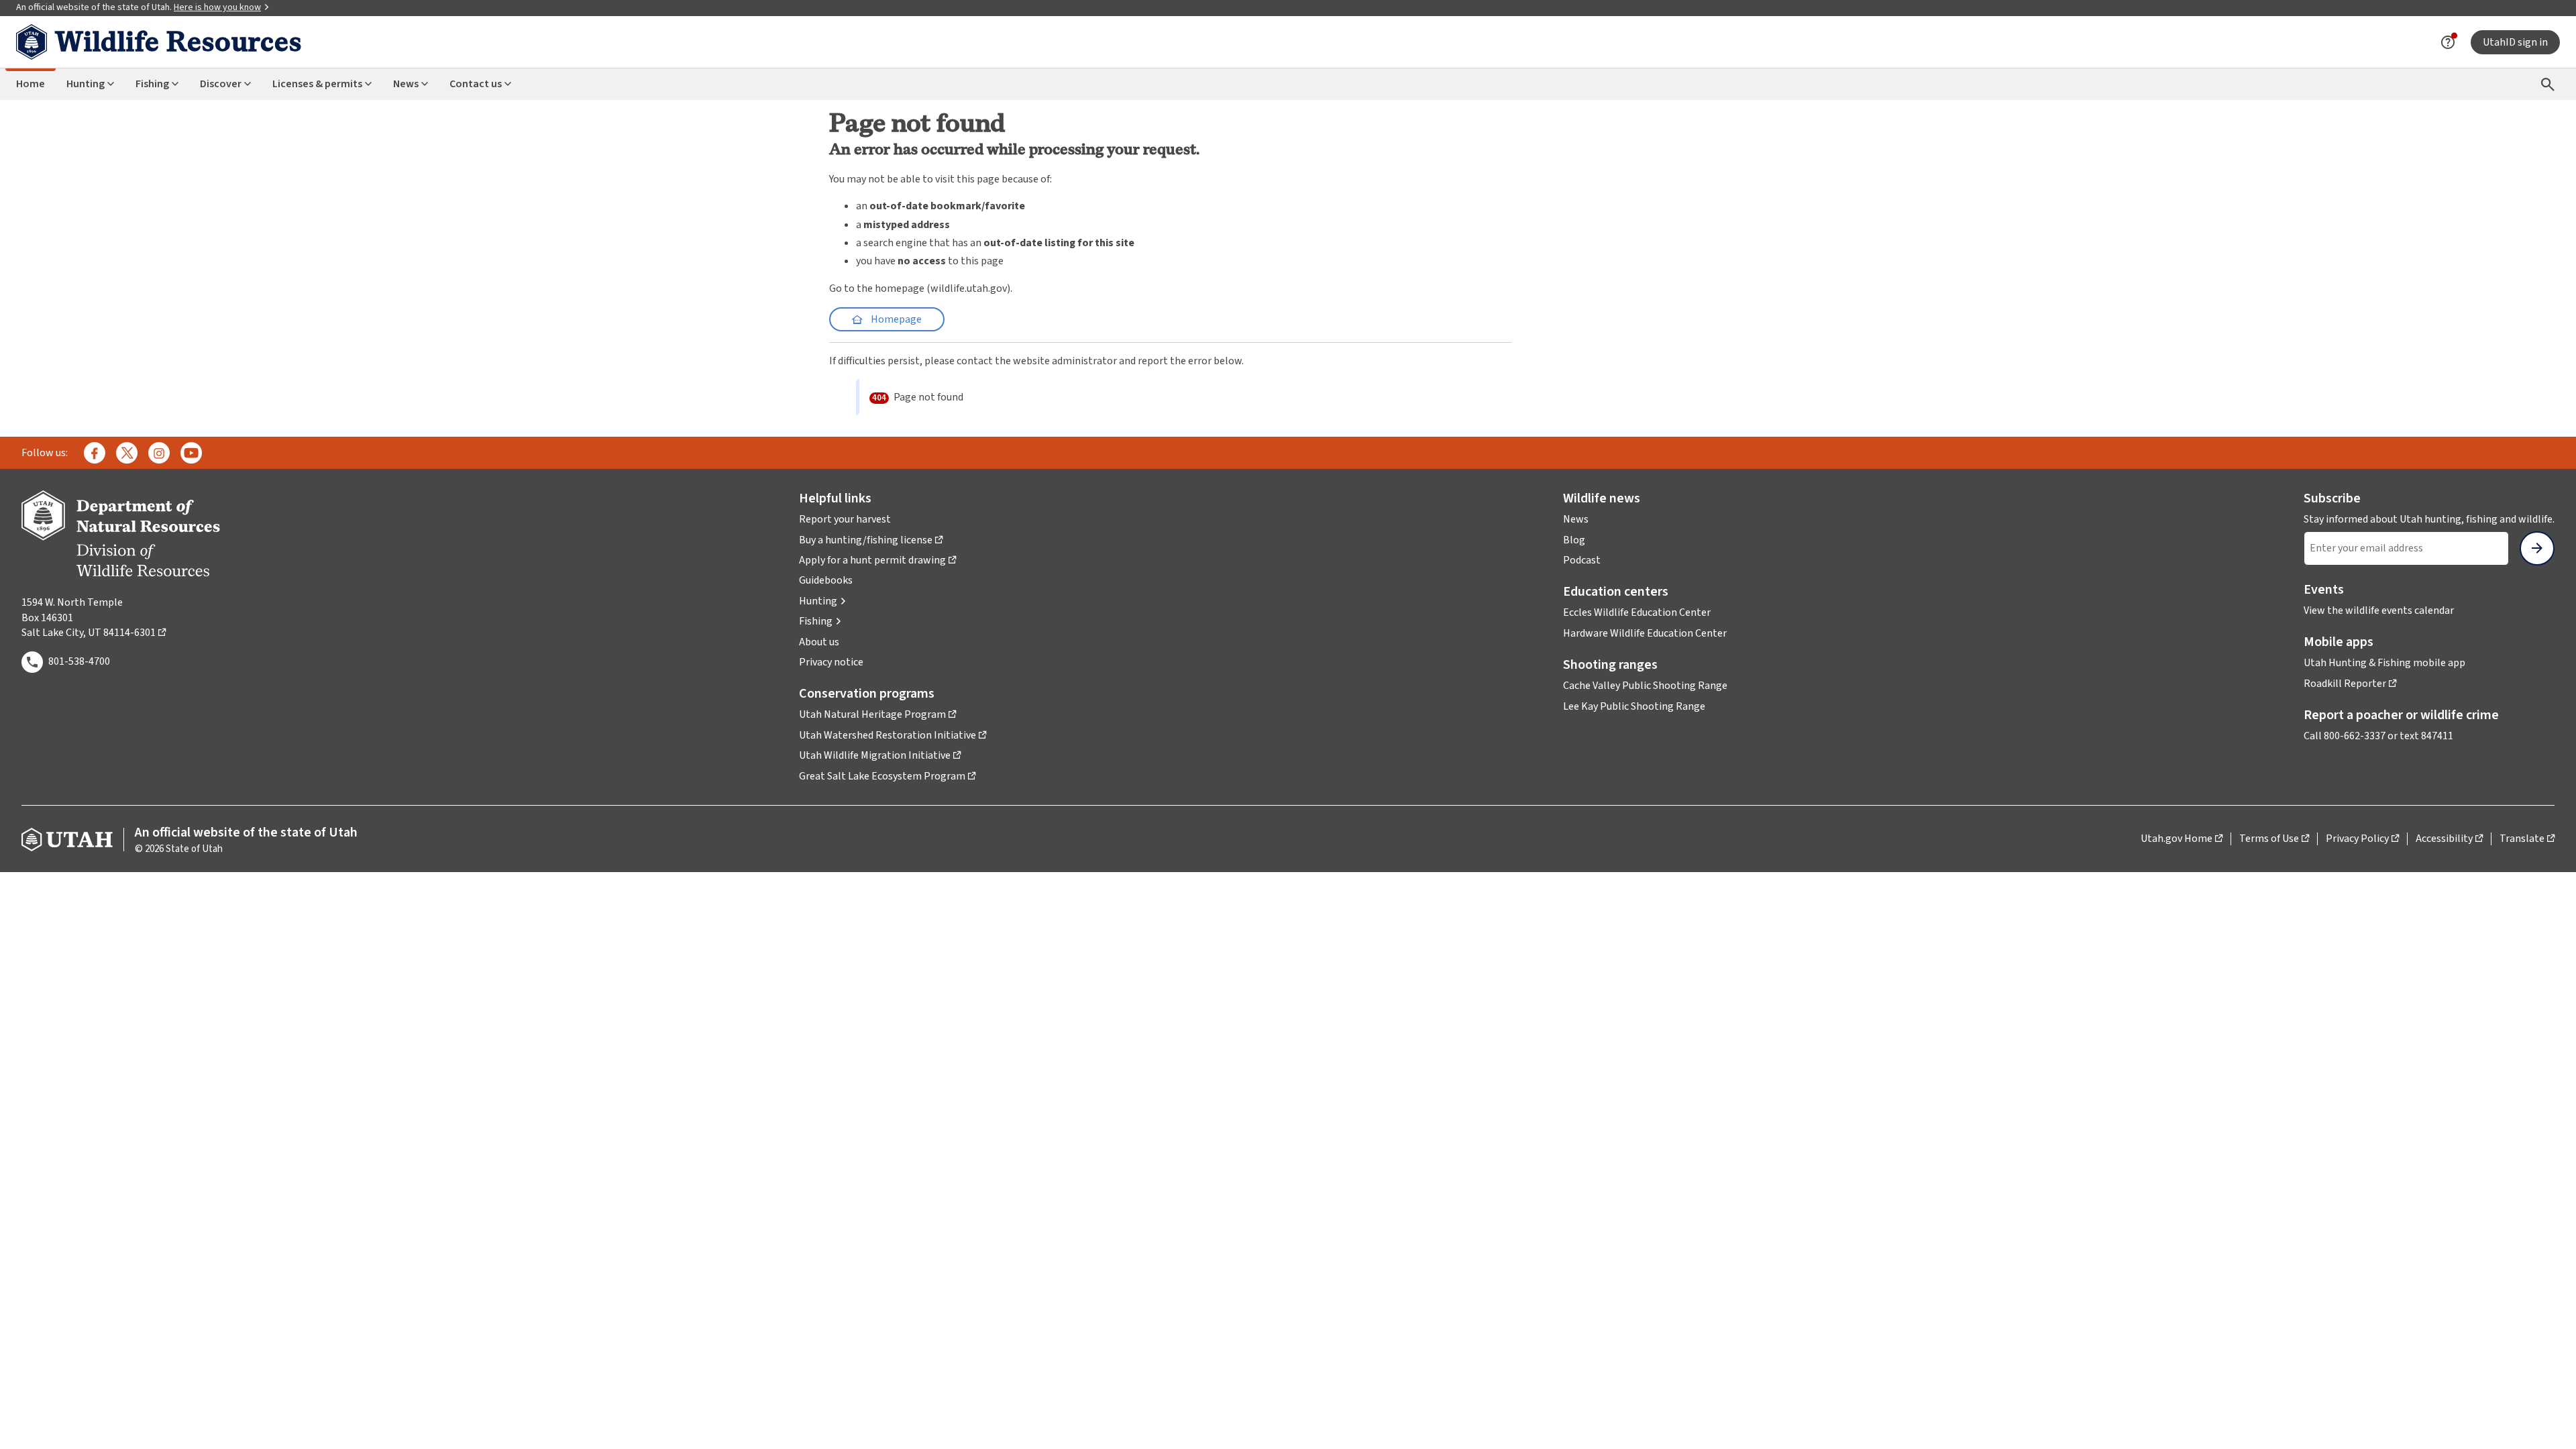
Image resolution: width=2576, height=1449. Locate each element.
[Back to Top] (2549, 1423)
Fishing (152, 84)
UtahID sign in (2515, 42)
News (406, 84)
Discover (221, 84)
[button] (823, 601)
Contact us (476, 84)
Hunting (86, 84)
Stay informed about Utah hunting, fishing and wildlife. (2429, 519)
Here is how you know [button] (222, 7)
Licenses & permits (317, 84)
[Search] (2548, 84)
